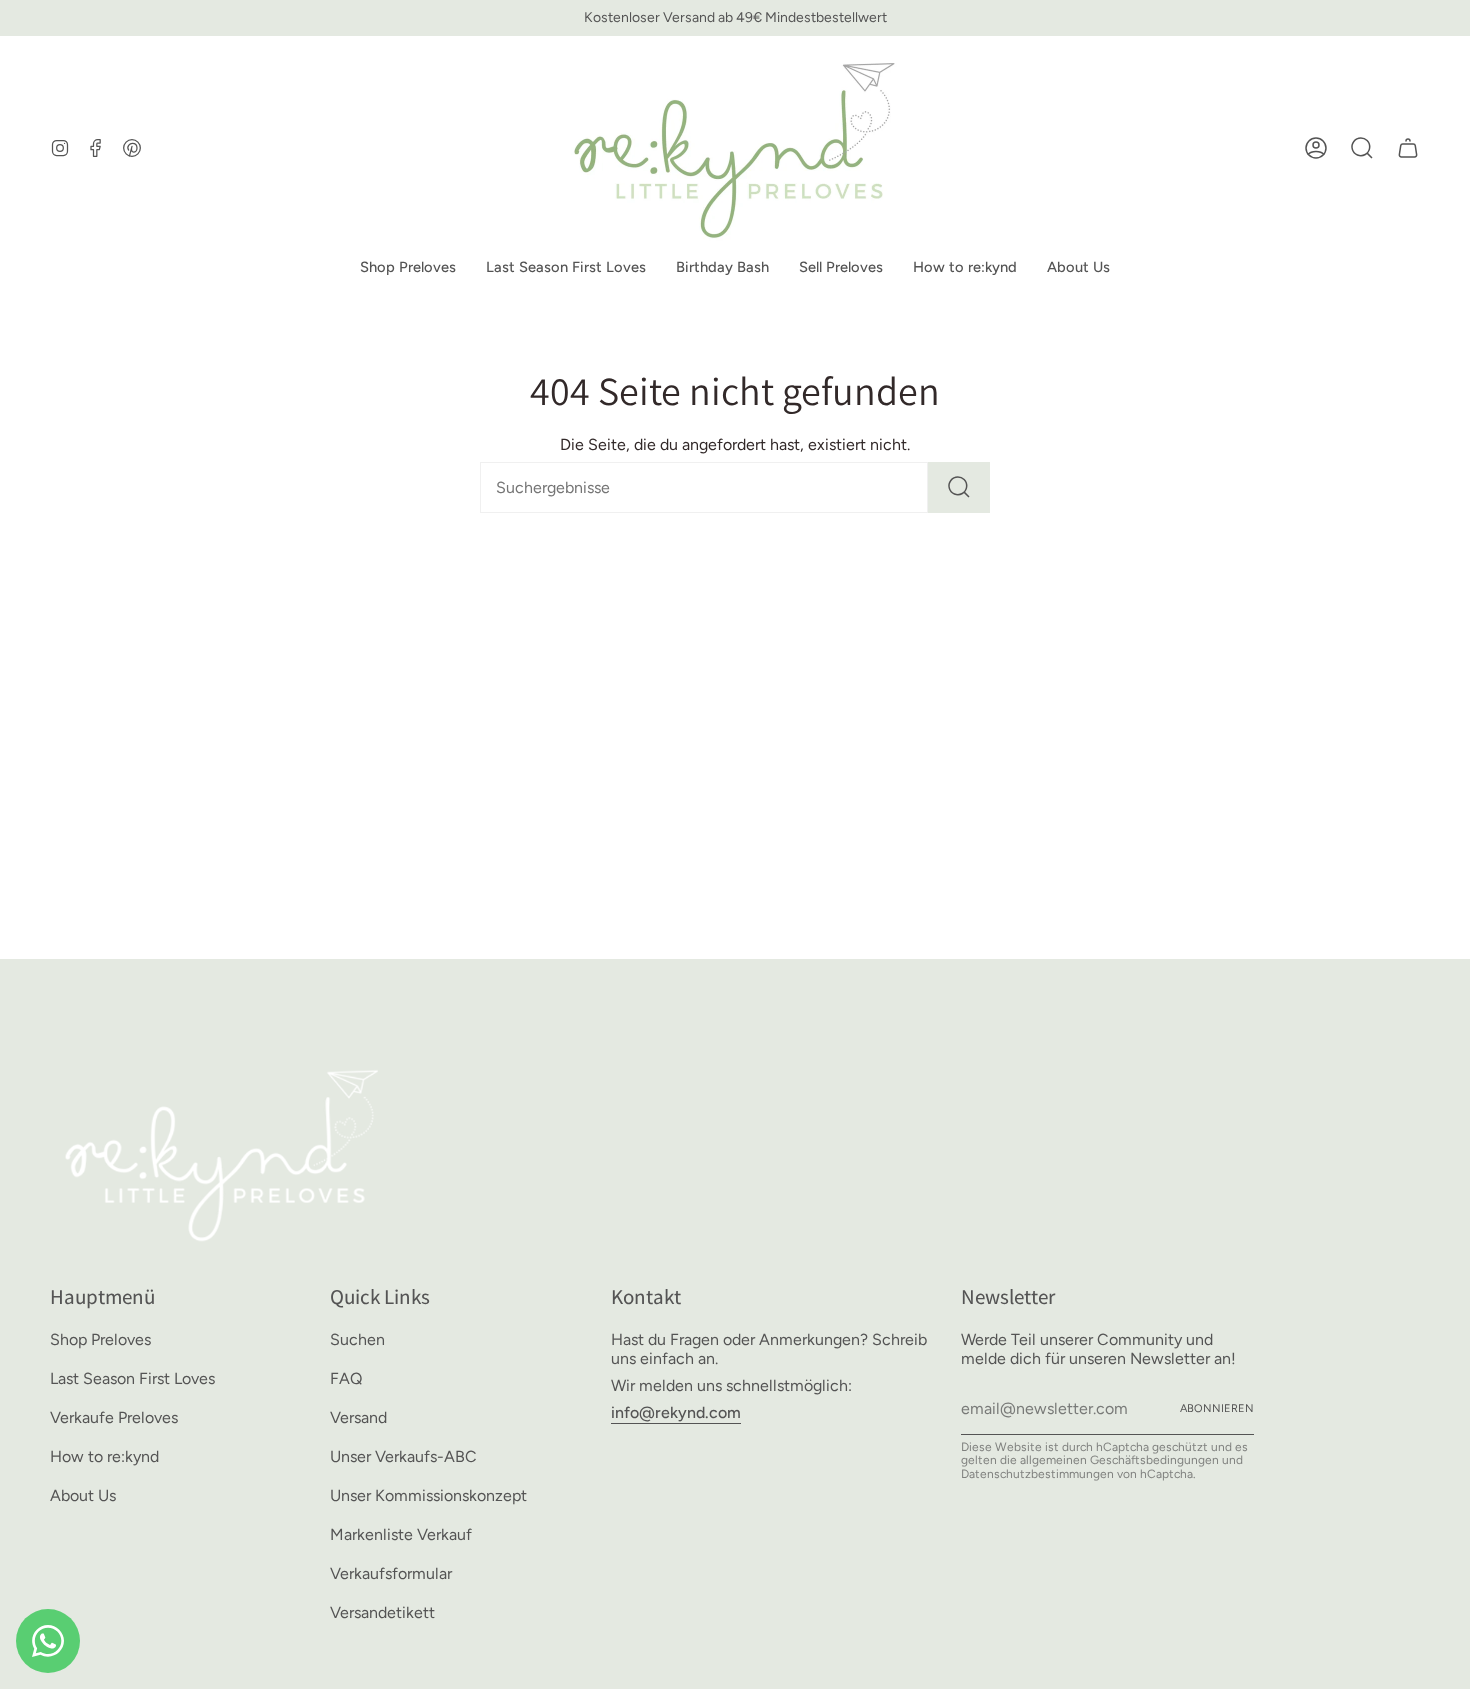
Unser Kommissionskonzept (428, 1495)
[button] (408, 268)
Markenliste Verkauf (401, 1534)
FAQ (346, 1378)
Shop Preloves (100, 1339)
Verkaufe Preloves (114, 1417)
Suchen (357, 1339)
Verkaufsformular (391, 1573)
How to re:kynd (104, 1456)
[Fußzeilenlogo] (222, 1152)
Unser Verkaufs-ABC (403, 1456)
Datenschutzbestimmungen (1037, 1474)
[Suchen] (959, 487)
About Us (83, 1495)
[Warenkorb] (1408, 148)
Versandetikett (382, 1612)
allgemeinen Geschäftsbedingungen (1119, 1460)
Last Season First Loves (132, 1378)
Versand (358, 1417)
